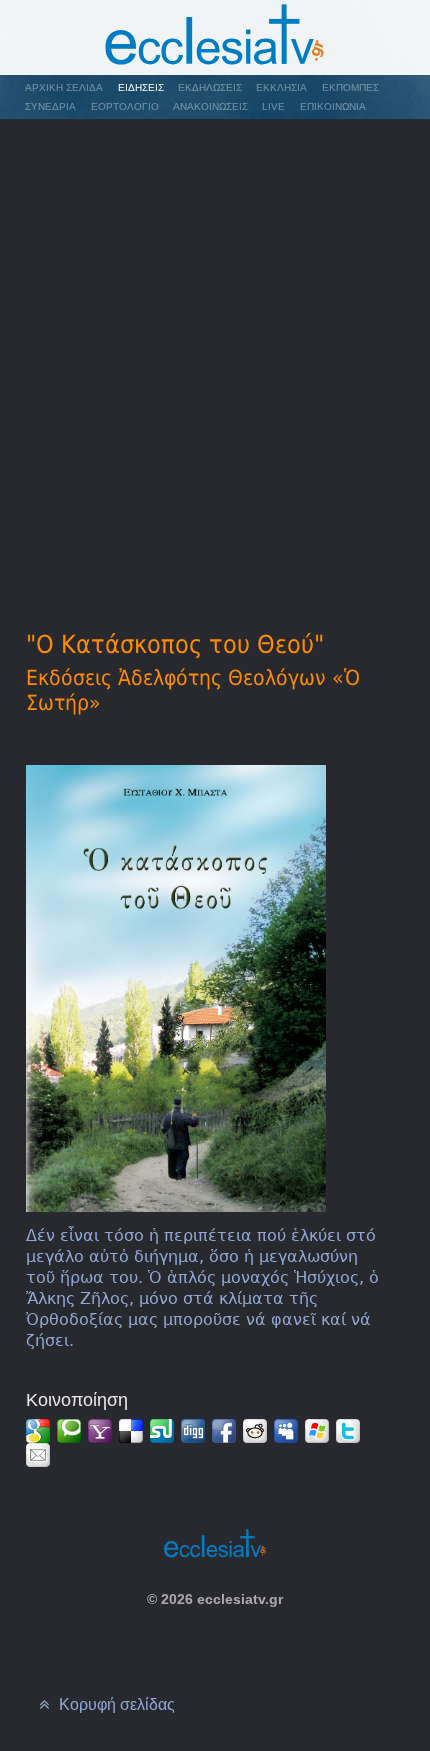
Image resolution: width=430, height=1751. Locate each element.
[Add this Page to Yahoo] (100, 1431)
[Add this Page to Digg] (193, 1431)
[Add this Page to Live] (317, 1431)
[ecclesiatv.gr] (215, 37)
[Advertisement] (215, 346)
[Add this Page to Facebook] (224, 1431)
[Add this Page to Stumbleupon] (162, 1431)
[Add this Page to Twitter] (348, 1431)
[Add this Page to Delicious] (131, 1431)
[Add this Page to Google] (38, 1431)
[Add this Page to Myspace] (286, 1431)
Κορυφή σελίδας (115, 1704)
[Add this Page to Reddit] (255, 1431)
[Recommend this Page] (38, 1455)
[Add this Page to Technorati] (69, 1431)
